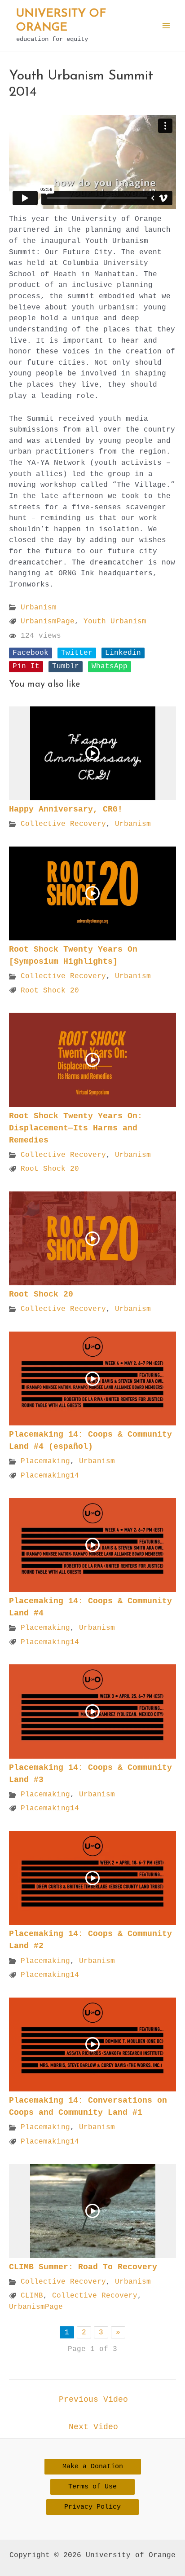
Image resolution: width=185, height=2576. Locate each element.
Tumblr (66, 666)
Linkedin (123, 653)
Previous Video (93, 2400)
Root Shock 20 (50, 990)
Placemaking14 (50, 1475)
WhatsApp (110, 666)
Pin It (26, 666)
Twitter (77, 653)
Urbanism (39, 607)
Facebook (31, 653)
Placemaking (45, 1461)
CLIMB (32, 2296)
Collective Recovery (63, 824)
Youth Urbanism (115, 621)
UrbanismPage (48, 621)
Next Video (93, 2427)
